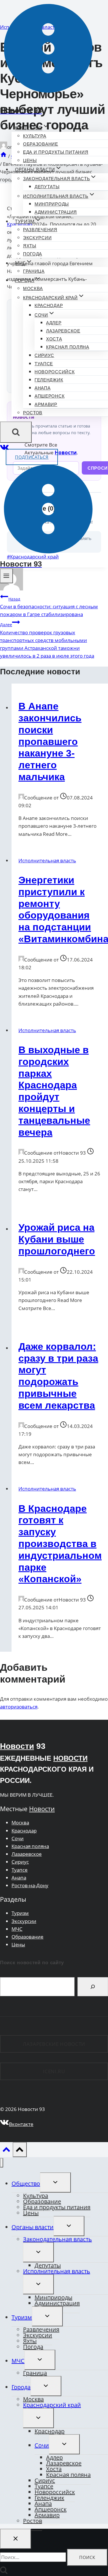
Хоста (54, 339)
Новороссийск (55, 372)
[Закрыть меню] (2, 2163)
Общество (26, 2183)
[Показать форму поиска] (16, 432)
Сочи (18, 1838)
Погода (33, 254)
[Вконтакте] (4, 449)
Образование (41, 144)
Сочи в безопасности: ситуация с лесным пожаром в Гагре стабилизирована (49, 607)
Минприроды (52, 204)
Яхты (30, 246)
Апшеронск (50, 396)
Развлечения (40, 230)
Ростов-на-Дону (30, 1885)
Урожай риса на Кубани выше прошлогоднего (57, 1239)
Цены (30, 160)
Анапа (43, 388)
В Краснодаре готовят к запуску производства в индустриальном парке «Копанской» (60, 1544)
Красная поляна (68, 347)
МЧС (17, 1929)
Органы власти (33, 2227)
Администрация (56, 212)
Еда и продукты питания (56, 152)
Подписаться (32, 457)
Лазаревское (63, 331)
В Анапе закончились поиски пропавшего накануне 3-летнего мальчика (50, 741)
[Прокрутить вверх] (6, 2151)
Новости (17, 1746)
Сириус (44, 355)
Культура (35, 136)
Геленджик (49, 380)
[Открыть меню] (6, 576)
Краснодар (49, 305)
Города (21, 2387)
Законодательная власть (57, 2239)
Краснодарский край (52, 2405)
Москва (33, 288)
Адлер (54, 323)
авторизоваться (19, 1707)
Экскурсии (37, 238)
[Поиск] (93, 1987)
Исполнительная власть (47, 860)
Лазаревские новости (54, 2044)
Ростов (33, 413)
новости (70, 1758)
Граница (34, 271)
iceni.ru (54, 2071)
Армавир (46, 404)
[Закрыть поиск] (16, 2539)
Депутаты (47, 187)
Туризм (20, 1913)
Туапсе (44, 364)
